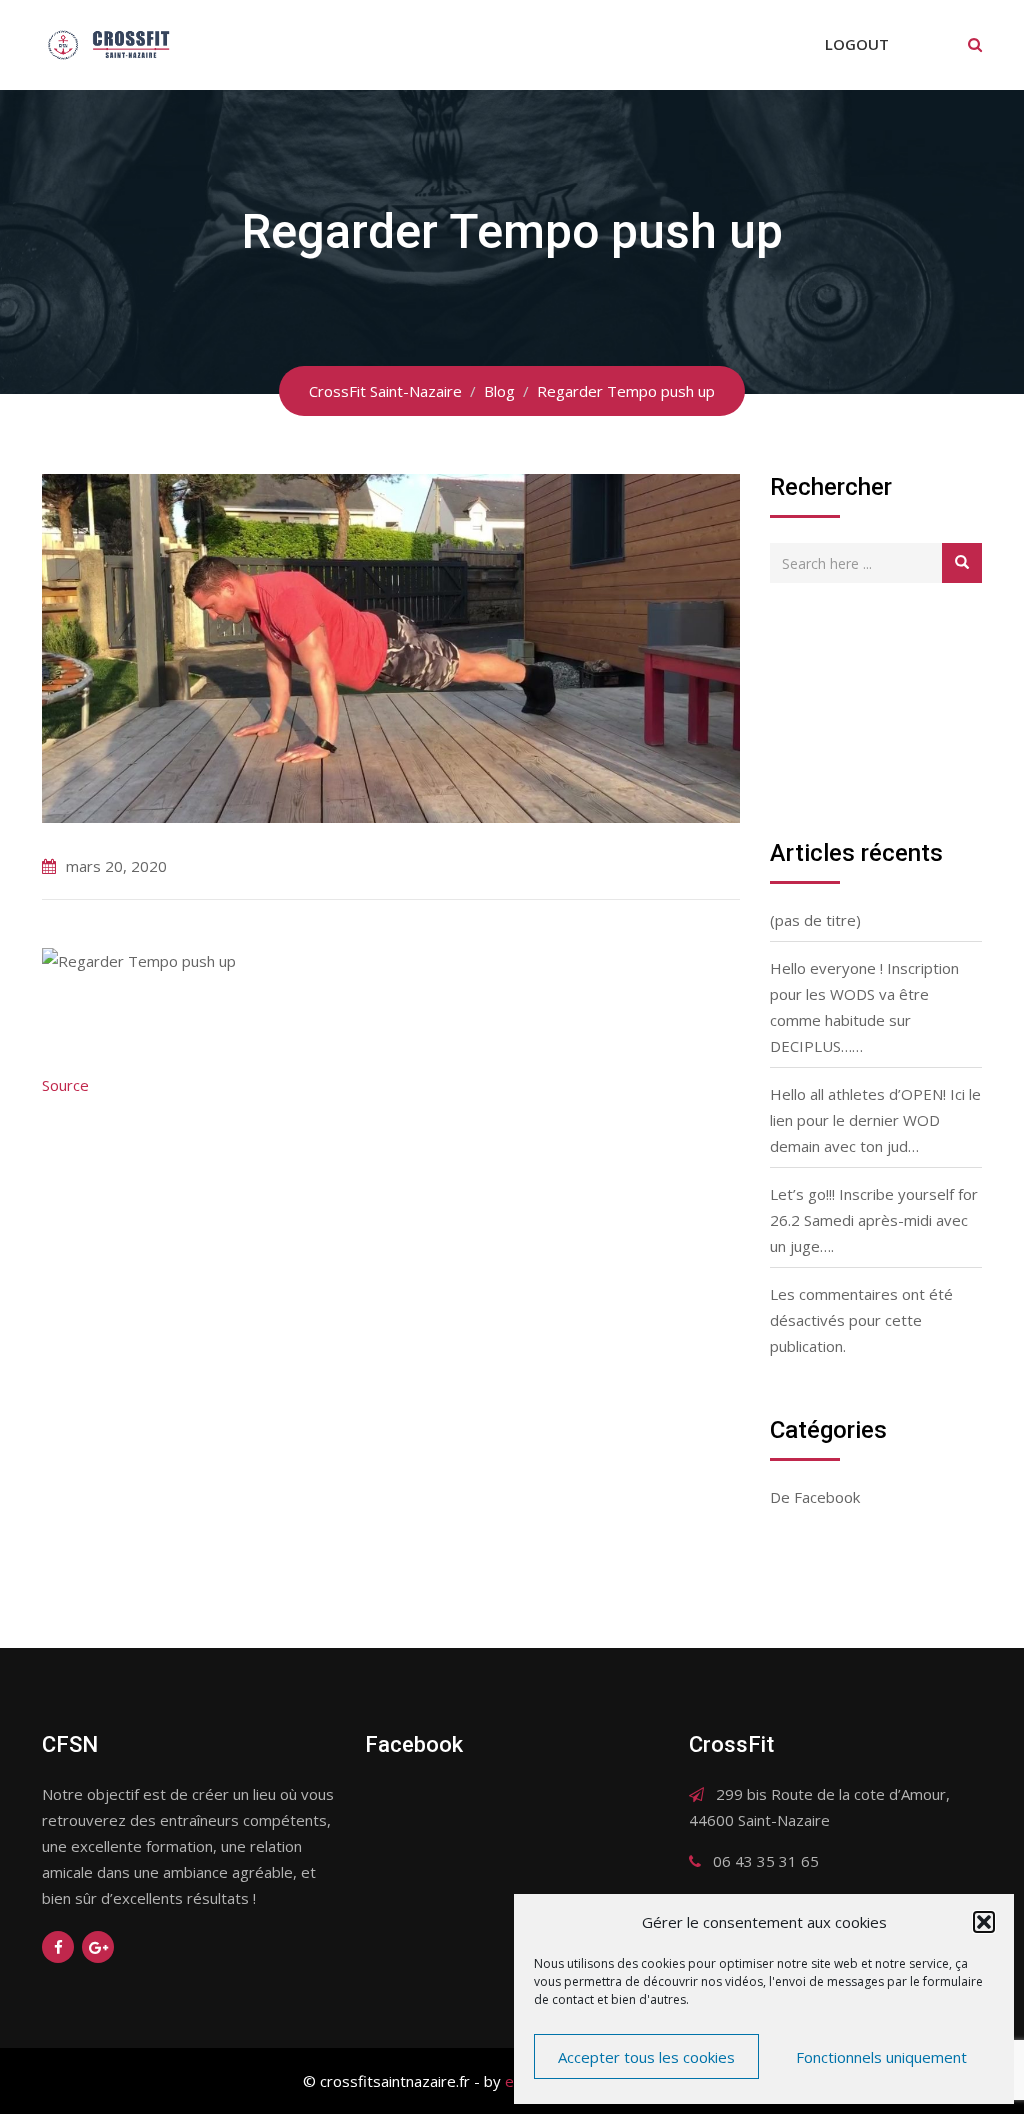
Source (65, 1085)
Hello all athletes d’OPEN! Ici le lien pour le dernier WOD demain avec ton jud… (875, 1120)
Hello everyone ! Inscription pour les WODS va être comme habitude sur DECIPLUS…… (864, 1007)
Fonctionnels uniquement (881, 2057)
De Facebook (815, 1497)
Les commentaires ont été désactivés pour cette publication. (861, 1320)
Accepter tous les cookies (646, 2057)
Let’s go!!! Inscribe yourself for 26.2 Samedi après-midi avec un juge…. (874, 1220)
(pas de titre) (815, 920)
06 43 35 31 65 (766, 1861)
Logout (857, 44)
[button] (984, 1922)
